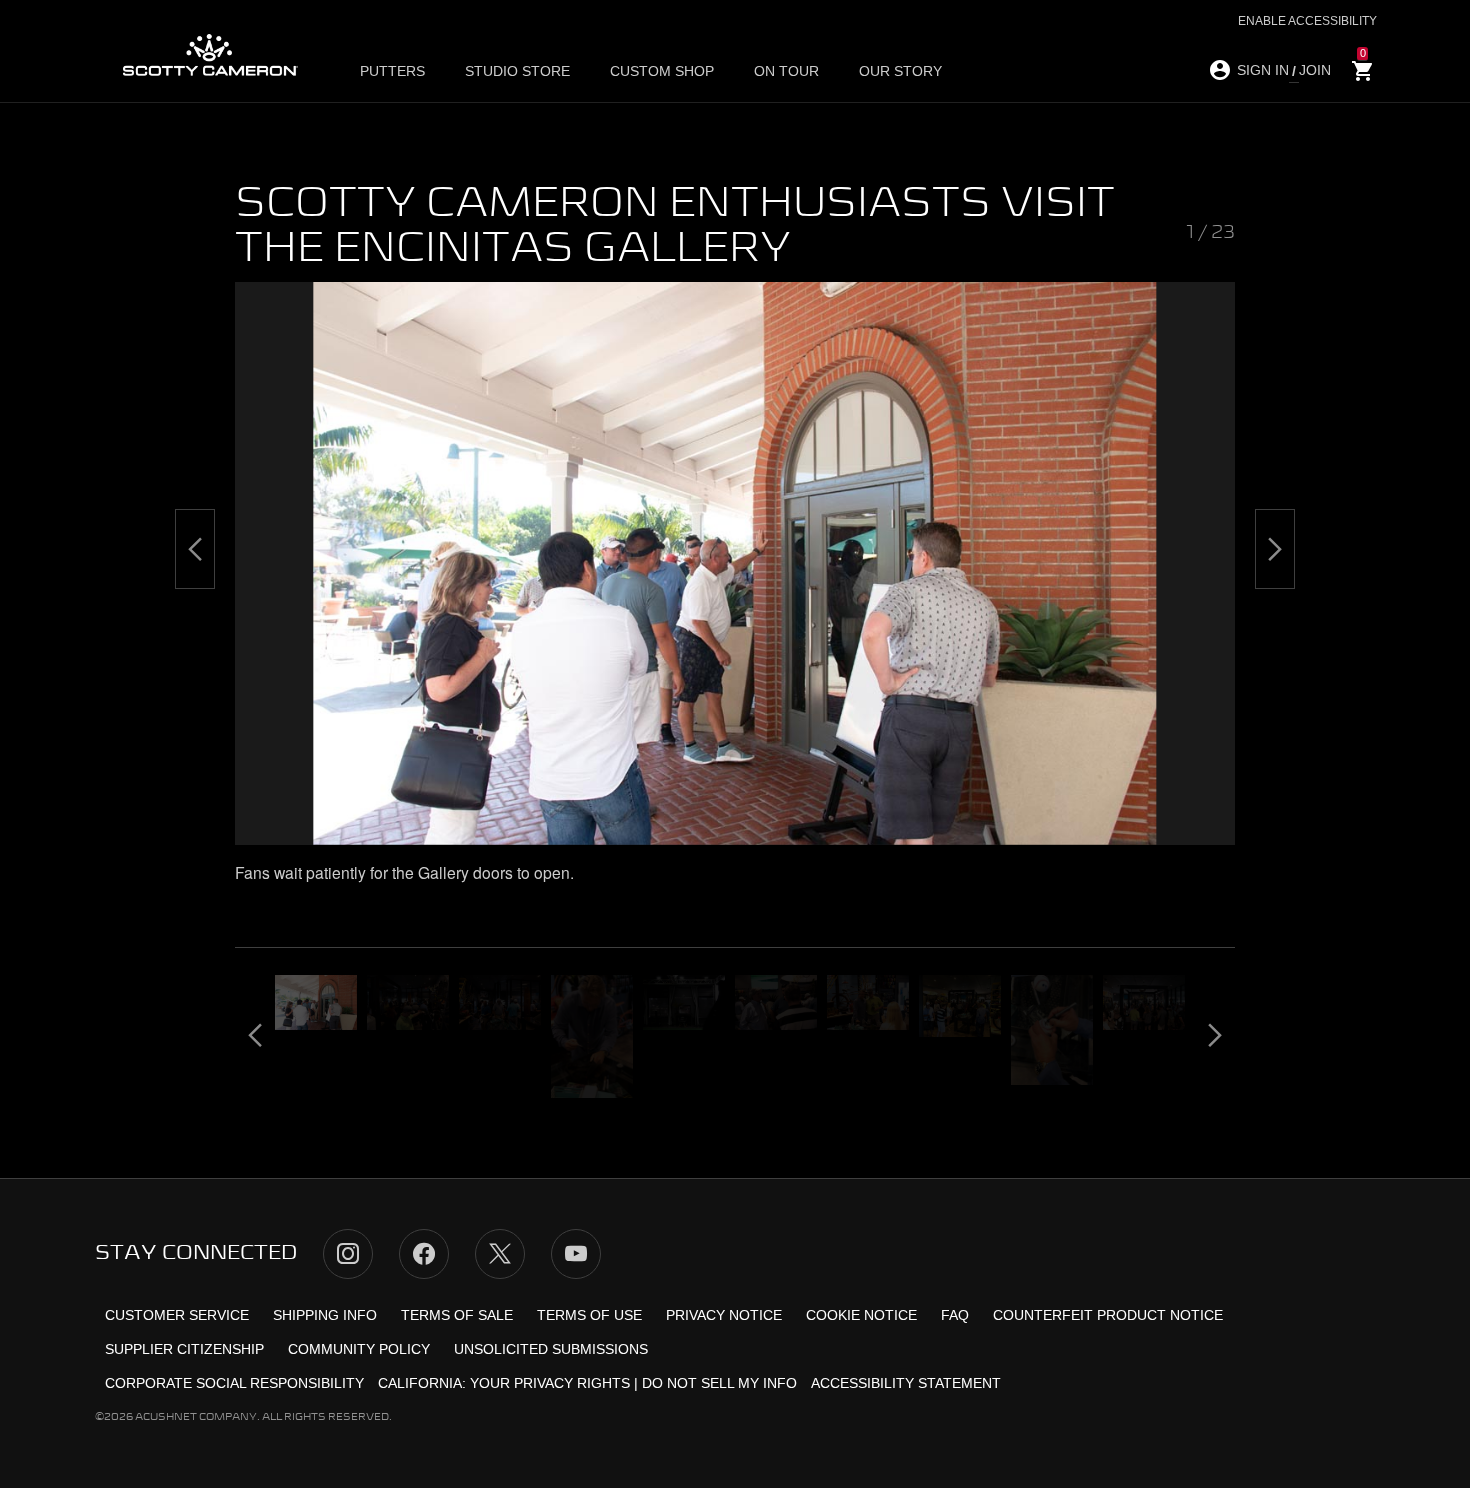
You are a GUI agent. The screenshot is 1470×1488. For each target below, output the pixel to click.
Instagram (348, 1254)
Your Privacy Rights (550, 1383)
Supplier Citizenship (184, 1349)
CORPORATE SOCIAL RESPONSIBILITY (234, 1383)
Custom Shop (662, 71)
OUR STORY (900, 71)
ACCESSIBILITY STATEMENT (906, 1383)
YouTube (576, 1254)
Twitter (500, 1254)
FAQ (955, 1315)
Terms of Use (589, 1315)
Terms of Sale (457, 1315)
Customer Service (177, 1315)
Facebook (424, 1254)
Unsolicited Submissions (551, 1349)
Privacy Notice (724, 1315)
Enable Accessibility (1307, 21)
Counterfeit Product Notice (1108, 1315)
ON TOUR (786, 71)
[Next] (1275, 549)
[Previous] (195, 549)
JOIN (1315, 70)
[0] (1363, 71)
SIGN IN (1263, 70)
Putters (392, 71)
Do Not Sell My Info (719, 1383)
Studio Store (517, 71)
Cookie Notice (861, 1315)
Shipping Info (325, 1315)
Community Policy (359, 1349)
